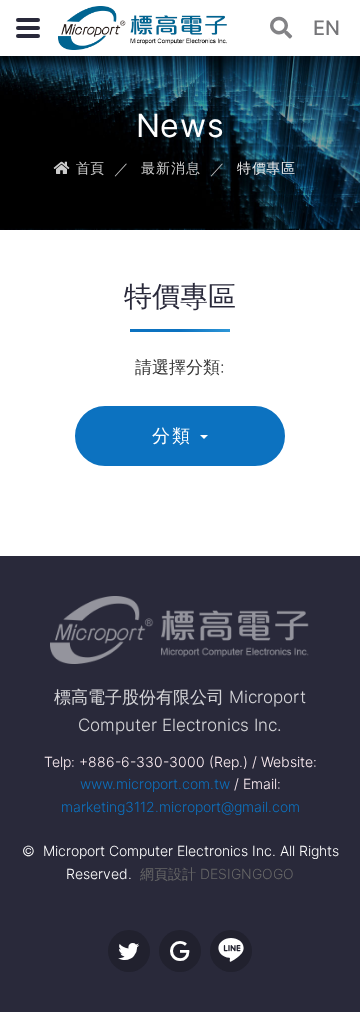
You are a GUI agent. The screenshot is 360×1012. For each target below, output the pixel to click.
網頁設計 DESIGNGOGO (217, 873)
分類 (172, 435)
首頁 (88, 167)
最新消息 (170, 167)
